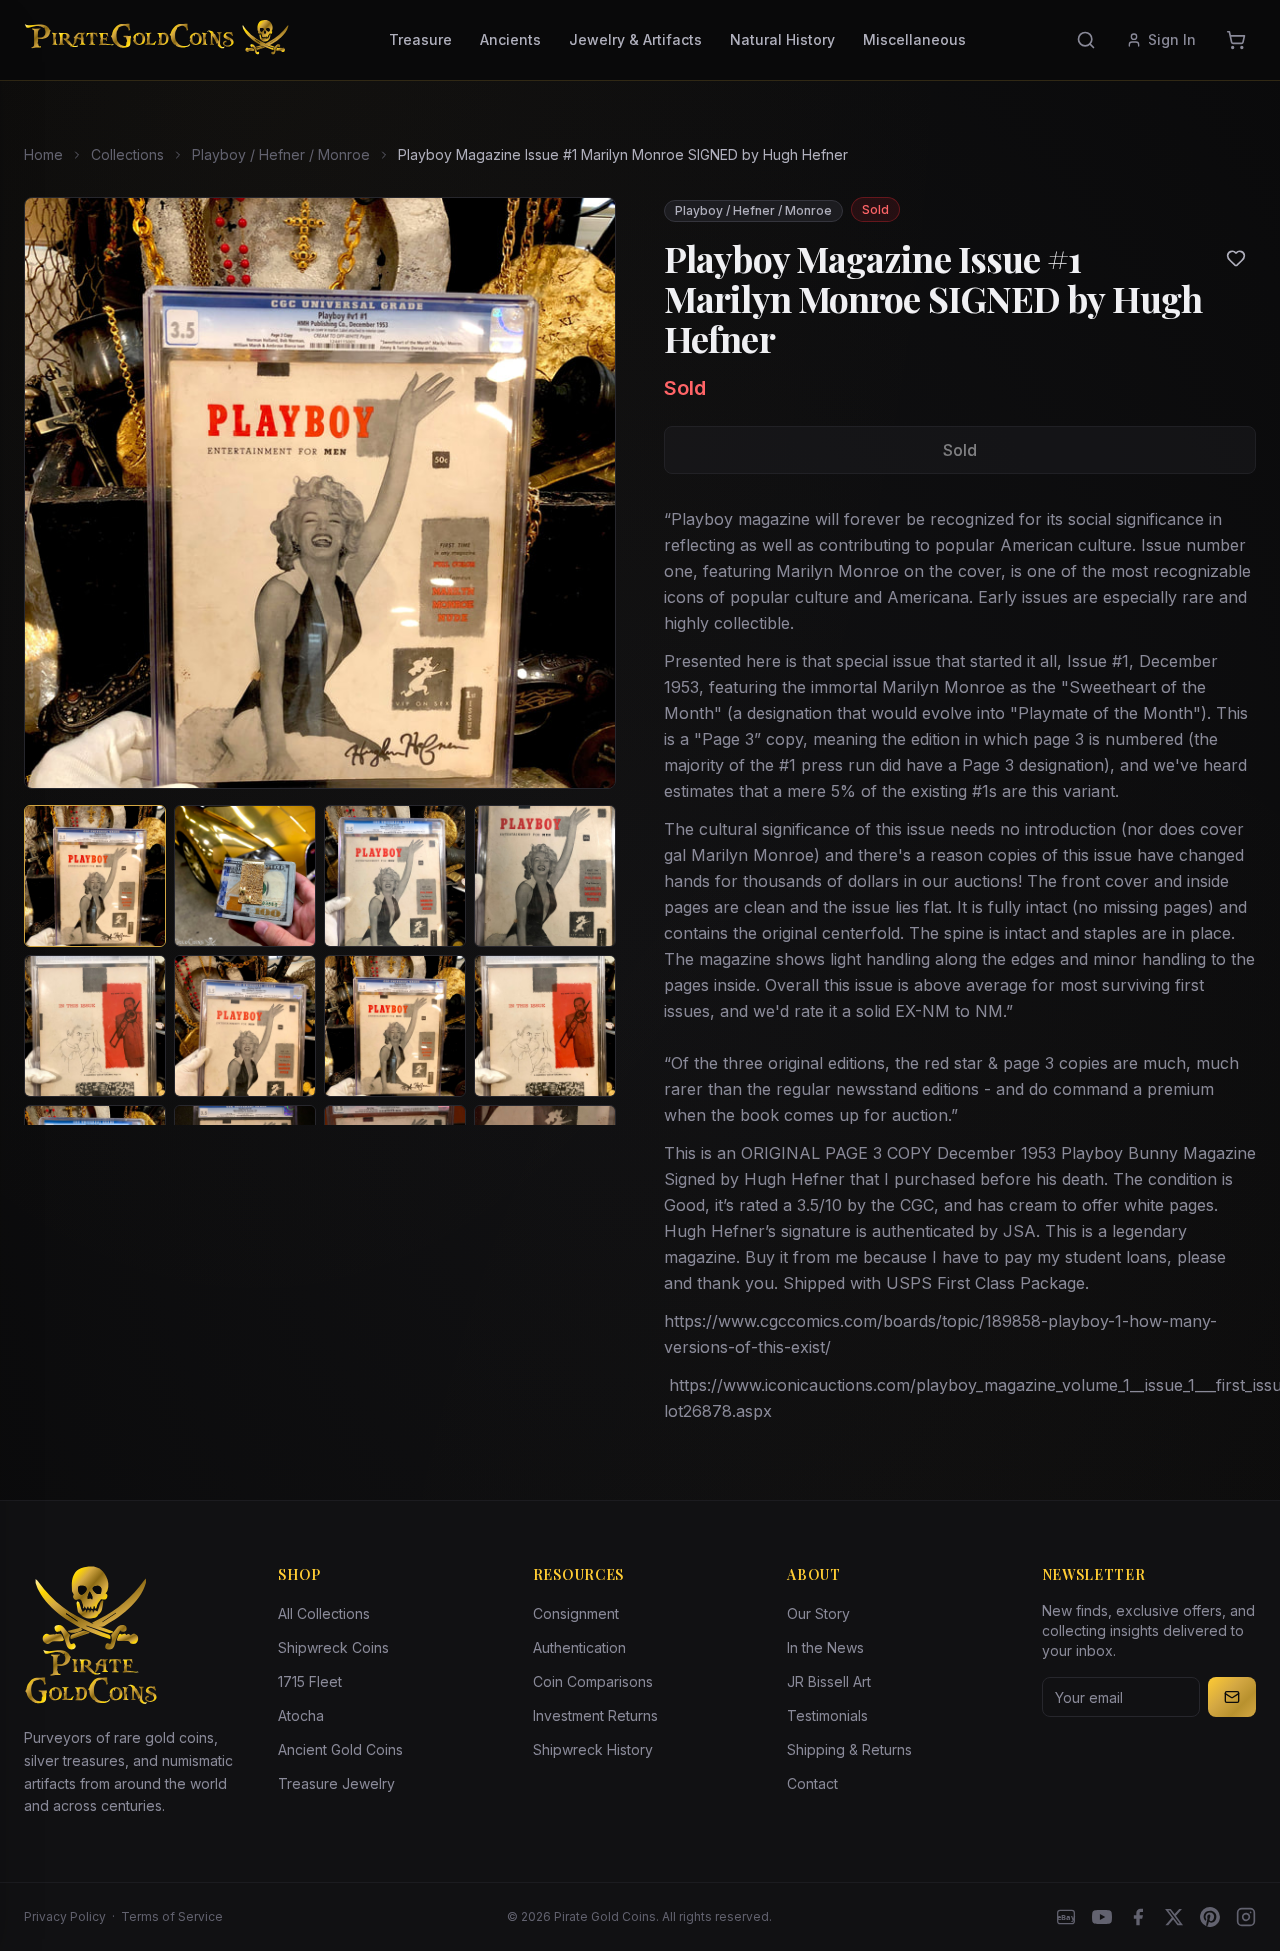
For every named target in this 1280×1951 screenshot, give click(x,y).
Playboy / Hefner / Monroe (281, 154)
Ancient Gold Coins (340, 1749)
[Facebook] (1138, 1917)
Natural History (782, 39)
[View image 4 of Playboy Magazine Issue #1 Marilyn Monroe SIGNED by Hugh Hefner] (545, 876)
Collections (127, 154)
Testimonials (827, 1715)
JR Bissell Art (829, 1681)
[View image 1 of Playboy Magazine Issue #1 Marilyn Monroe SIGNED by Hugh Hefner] (95, 876)
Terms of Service (172, 1916)
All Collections (324, 1613)
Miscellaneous (914, 39)
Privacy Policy (65, 1916)
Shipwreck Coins (333, 1647)
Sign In (1172, 39)
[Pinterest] (1210, 1917)
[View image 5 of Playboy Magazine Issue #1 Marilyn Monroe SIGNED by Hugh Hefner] (95, 1026)
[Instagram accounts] (1246, 1917)
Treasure (420, 39)
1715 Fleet (310, 1681)
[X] (1174, 1917)
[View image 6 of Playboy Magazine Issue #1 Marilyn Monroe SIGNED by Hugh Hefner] (245, 1026)
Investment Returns (595, 1715)
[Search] (1086, 40)
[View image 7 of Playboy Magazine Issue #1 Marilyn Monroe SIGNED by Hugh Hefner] (395, 1026)
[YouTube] (1102, 1917)
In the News (825, 1647)
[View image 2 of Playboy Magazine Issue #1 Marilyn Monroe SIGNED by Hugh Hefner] (245, 876)
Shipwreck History (593, 1749)
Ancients (510, 39)
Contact (812, 1783)
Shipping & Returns (849, 1749)
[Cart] (1236, 40)
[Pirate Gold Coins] (156, 40)
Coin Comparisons (593, 1681)
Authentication (579, 1647)
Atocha (301, 1715)
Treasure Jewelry (336, 1783)
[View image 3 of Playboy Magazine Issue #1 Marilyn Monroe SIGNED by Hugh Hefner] (395, 876)
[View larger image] (320, 493)
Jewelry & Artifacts (635, 39)
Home (43, 154)
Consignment (576, 1613)
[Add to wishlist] (1236, 258)
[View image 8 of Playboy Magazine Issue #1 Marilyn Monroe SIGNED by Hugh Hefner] (545, 1026)
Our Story (818, 1613)
